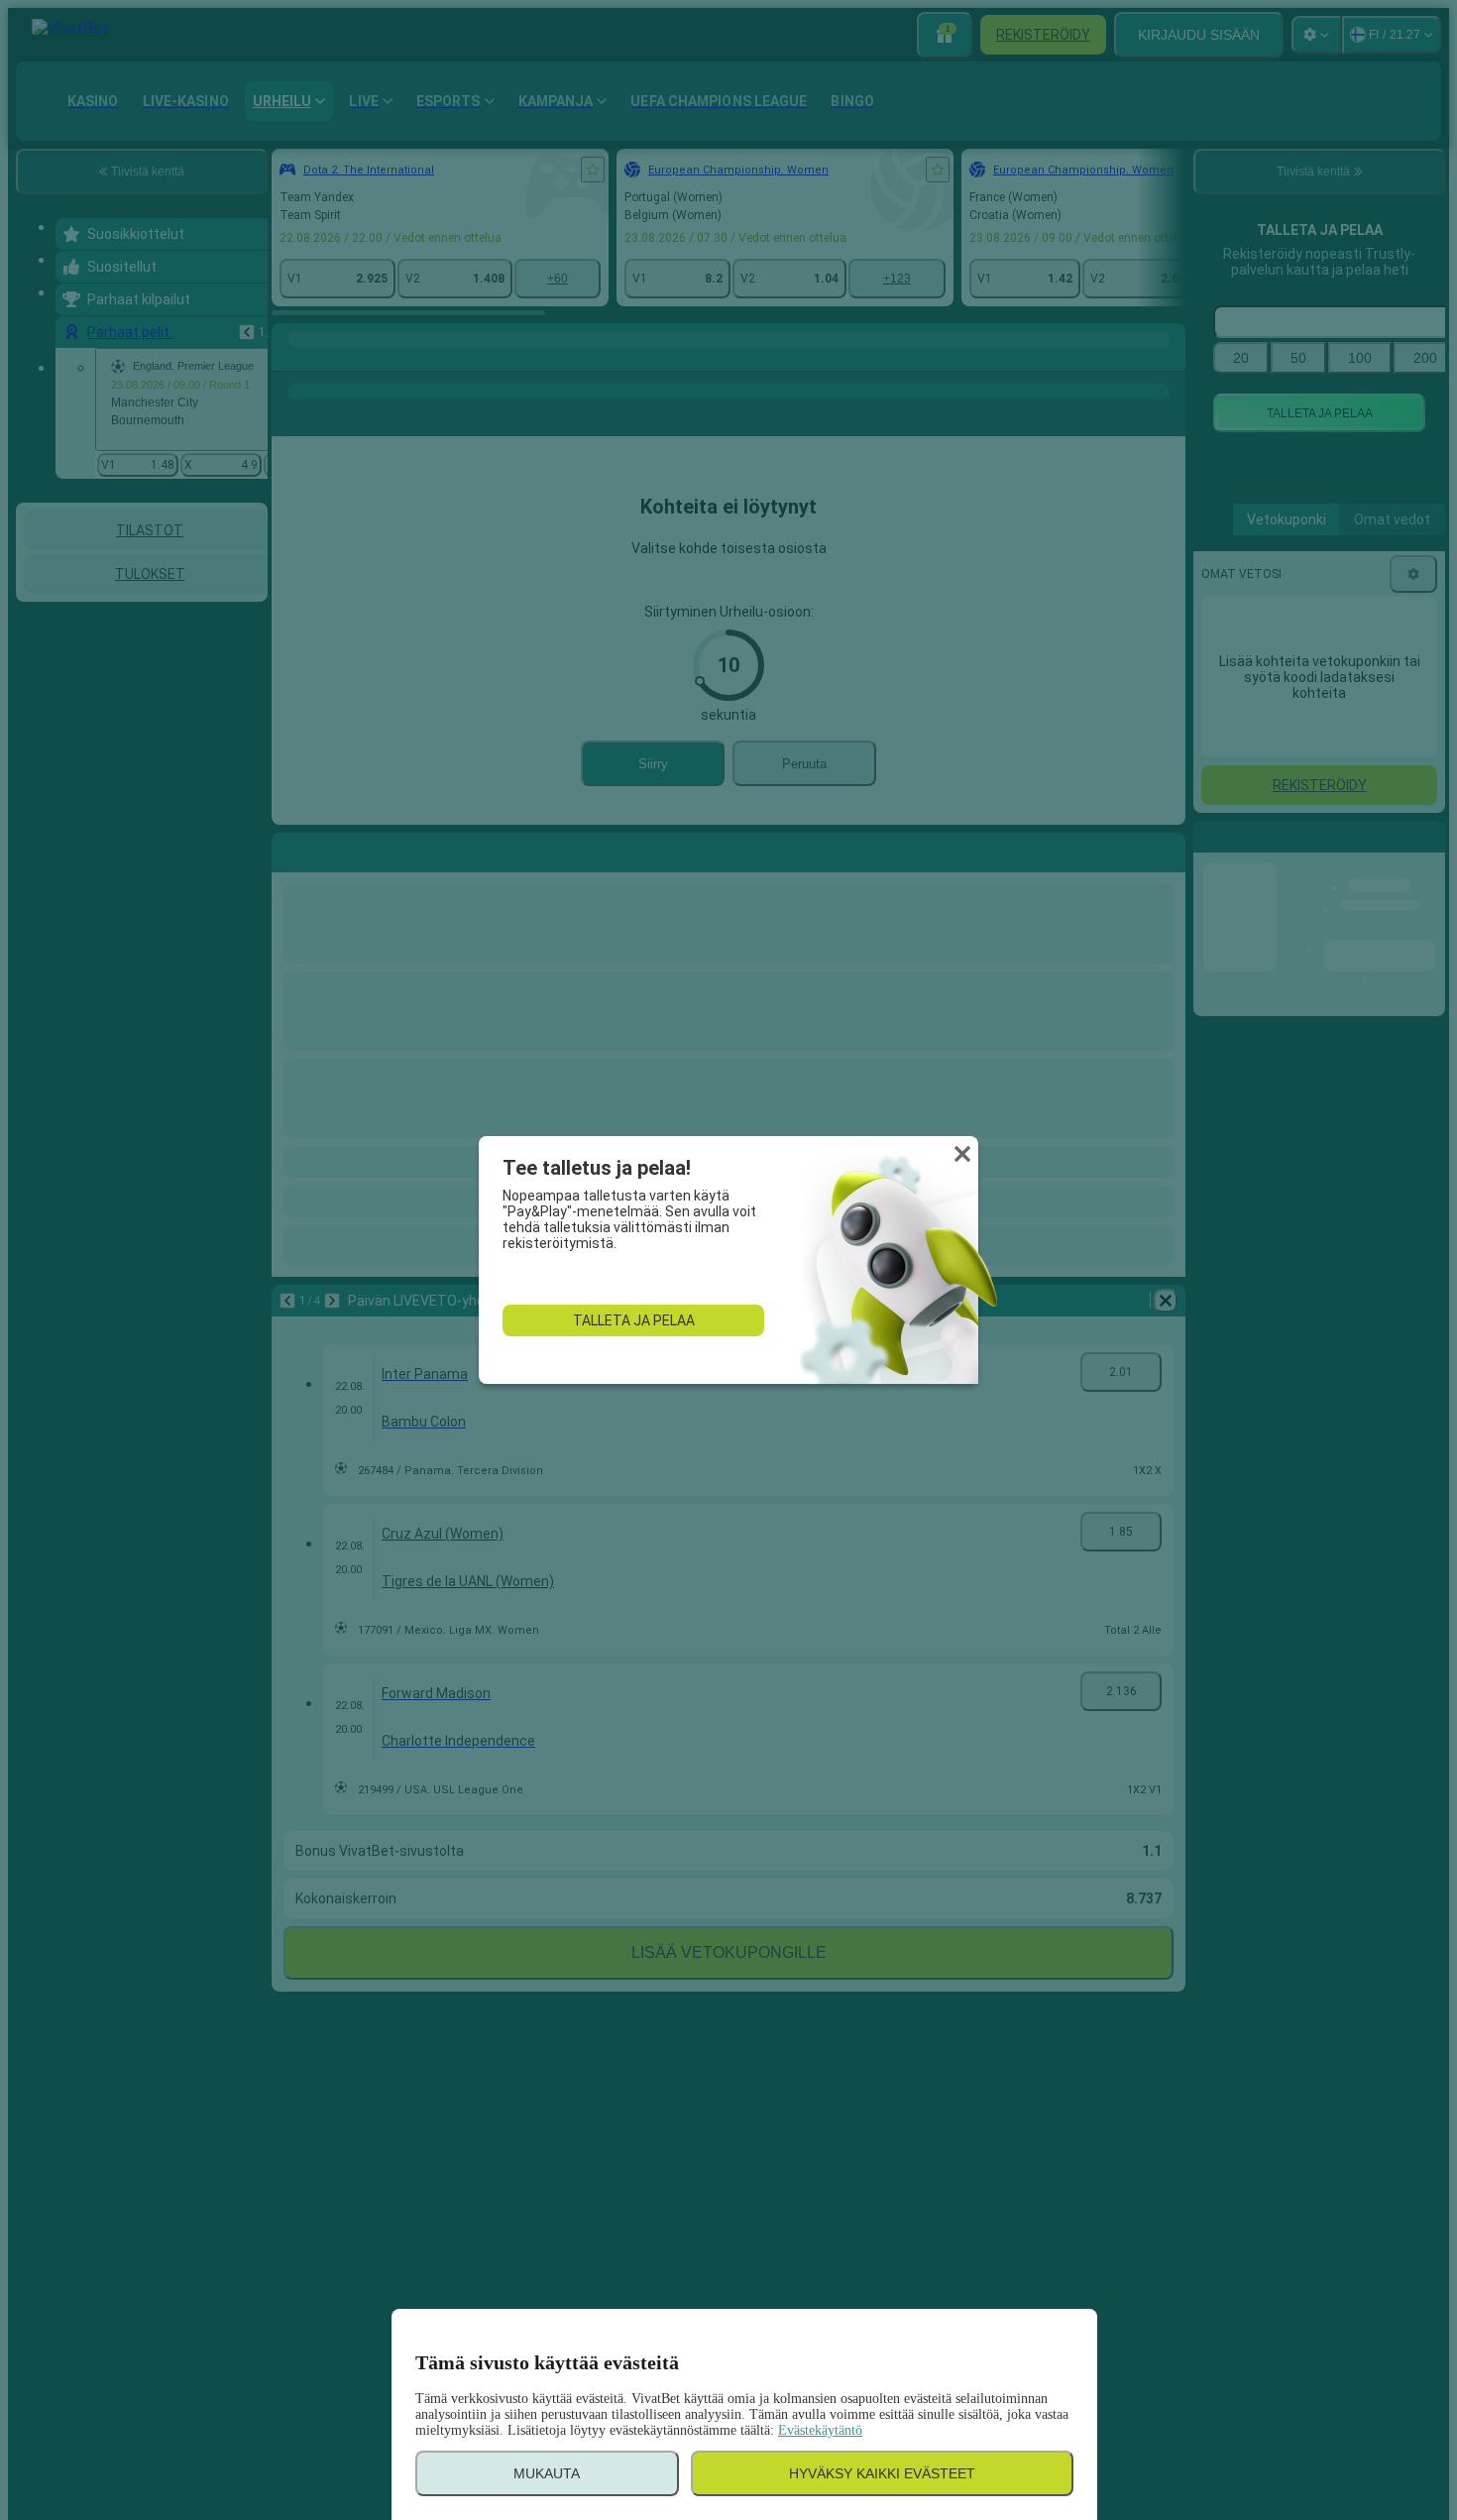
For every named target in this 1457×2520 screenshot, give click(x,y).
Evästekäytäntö (820, 2430)
